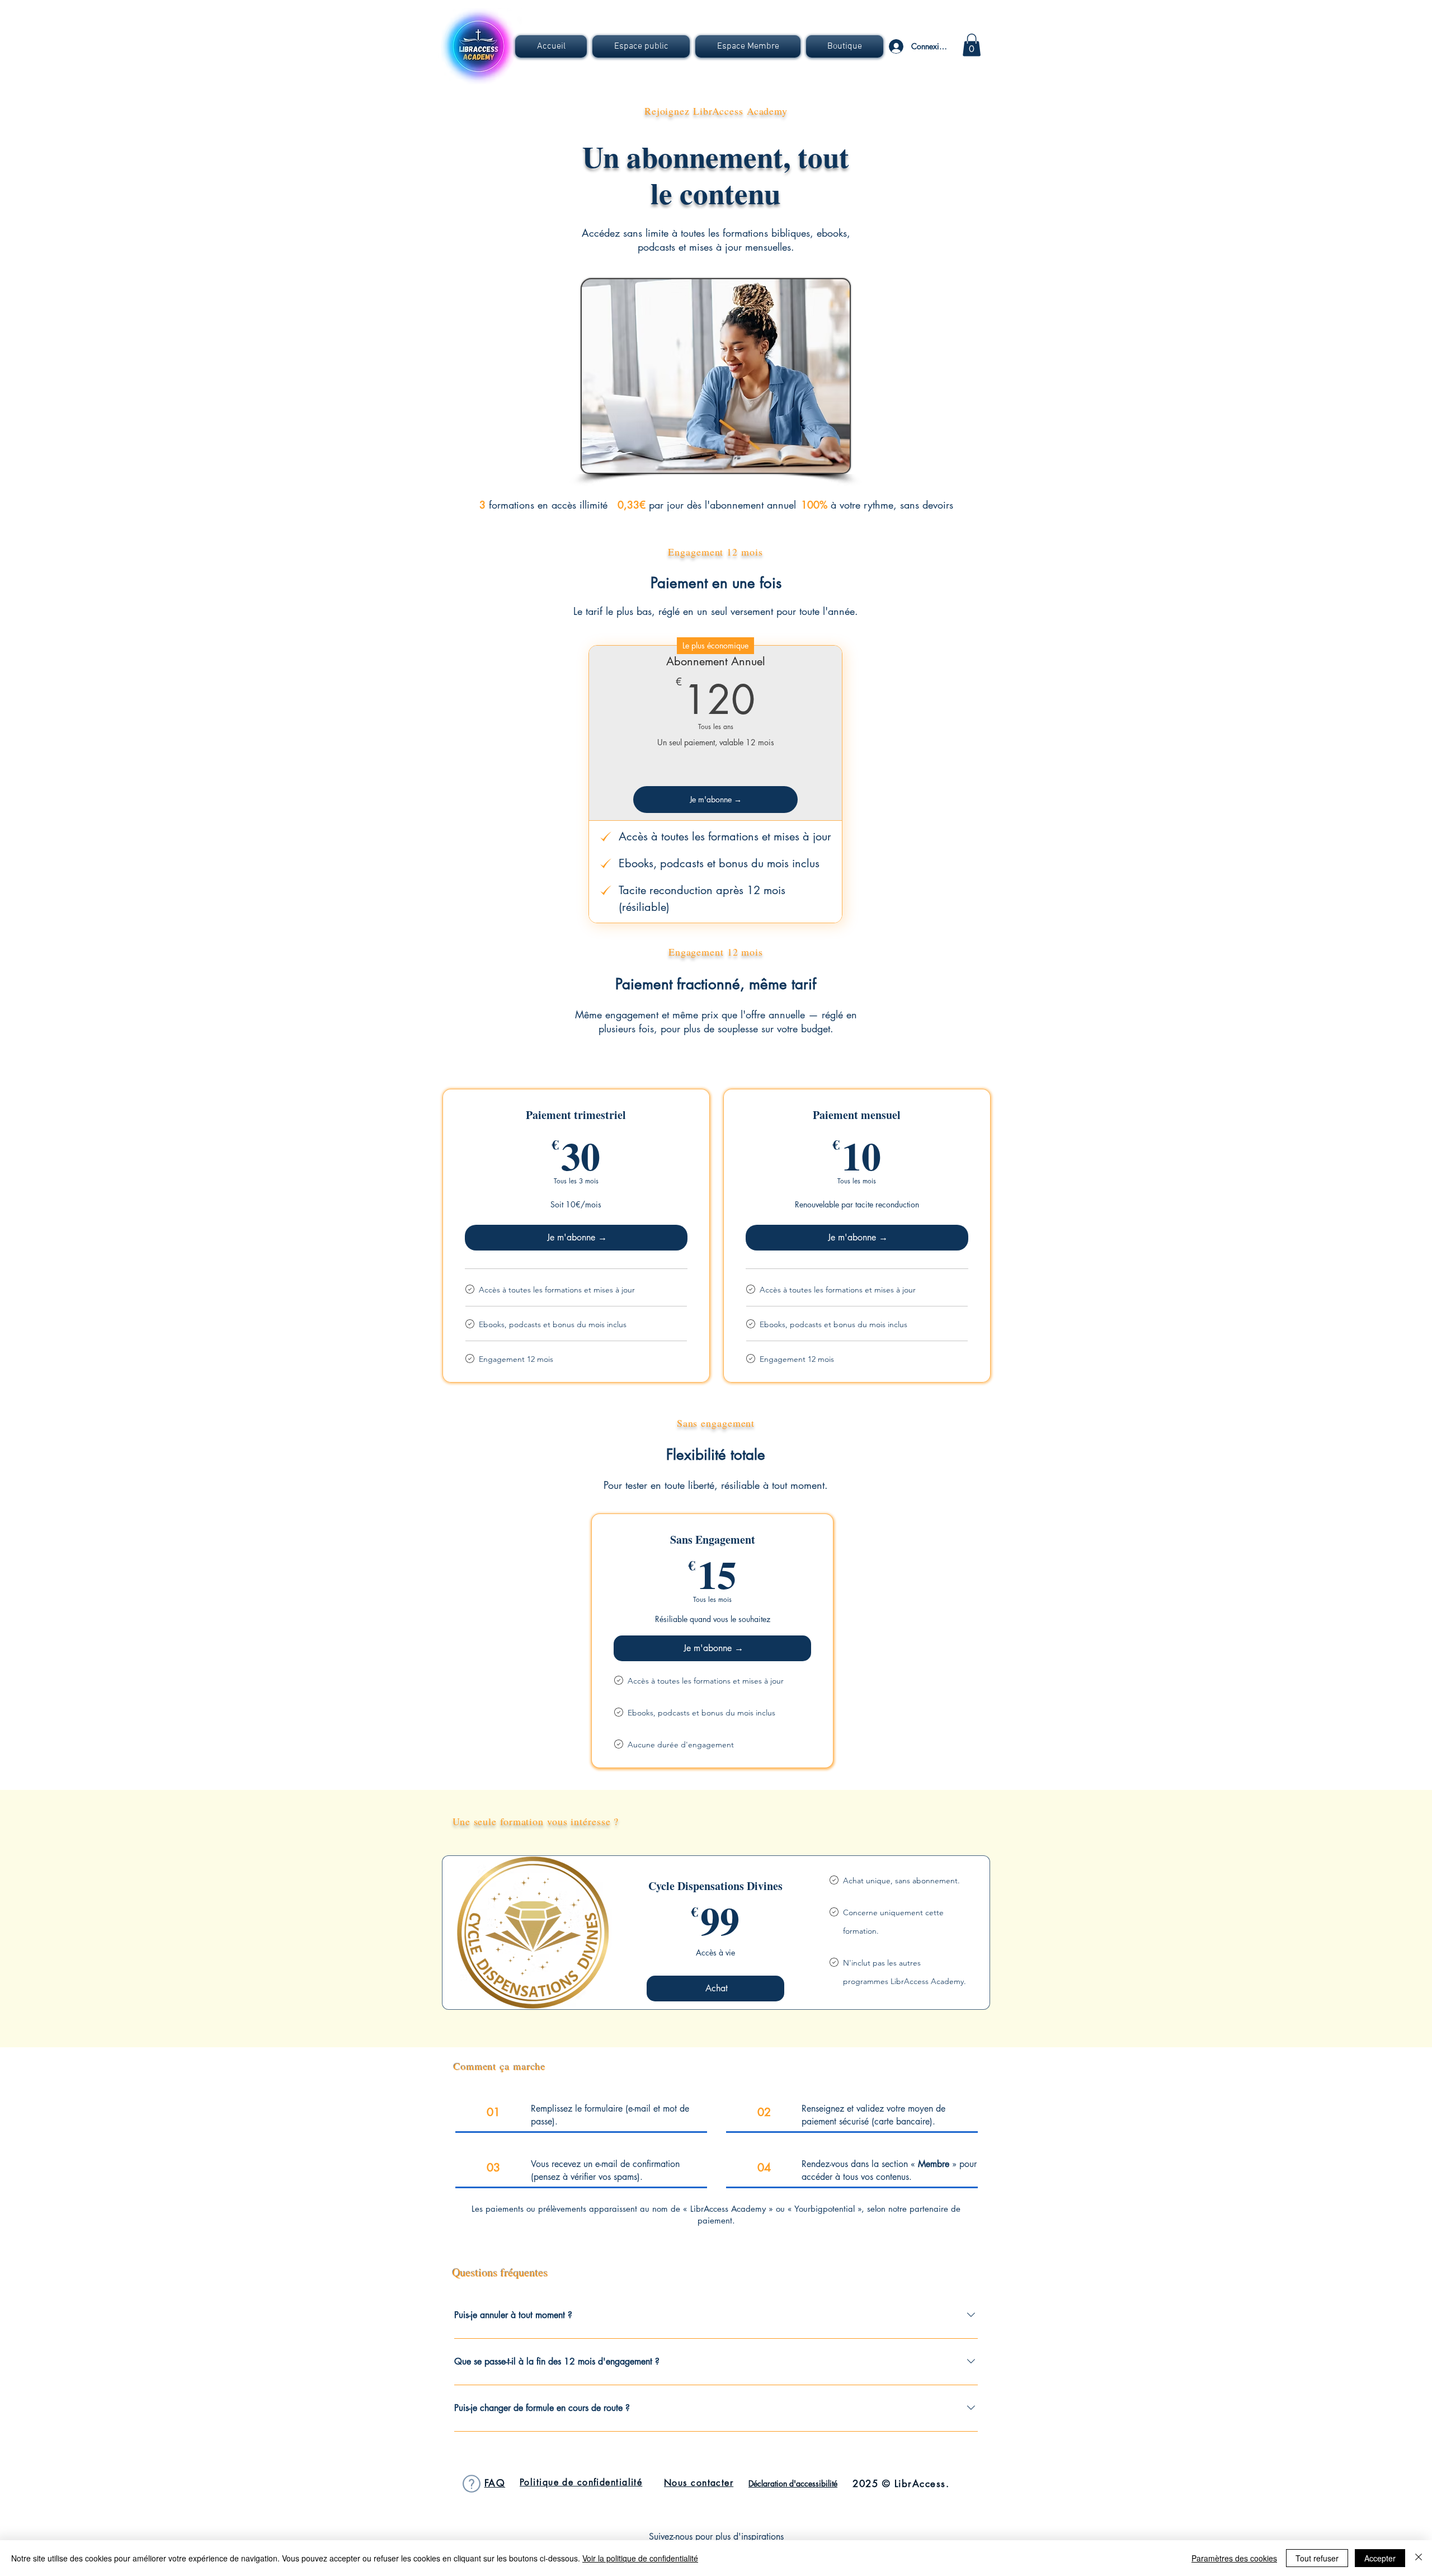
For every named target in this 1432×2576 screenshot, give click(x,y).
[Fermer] (1419, 2558)
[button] (641, 46)
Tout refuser (1317, 2558)
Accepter (1380, 2558)
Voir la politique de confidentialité (640, 2558)
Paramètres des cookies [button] (1234, 2558)
